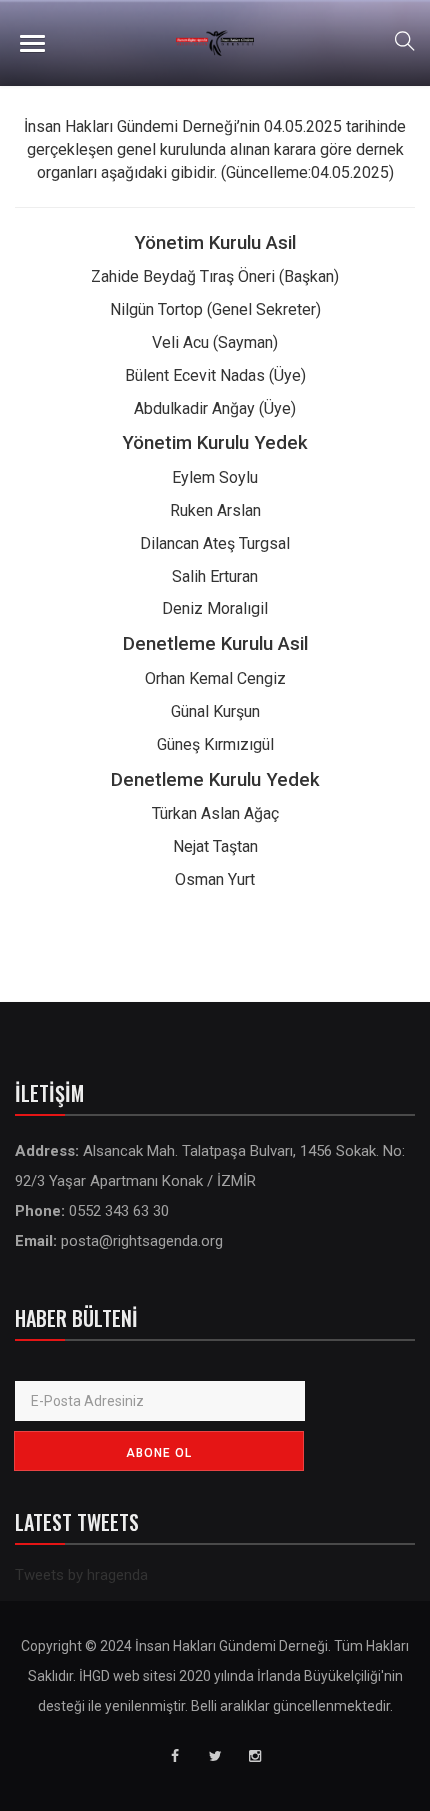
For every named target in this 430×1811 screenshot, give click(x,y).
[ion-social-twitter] (215, 1756)
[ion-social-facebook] (175, 1756)
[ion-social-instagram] (255, 1756)
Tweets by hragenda (81, 1575)
